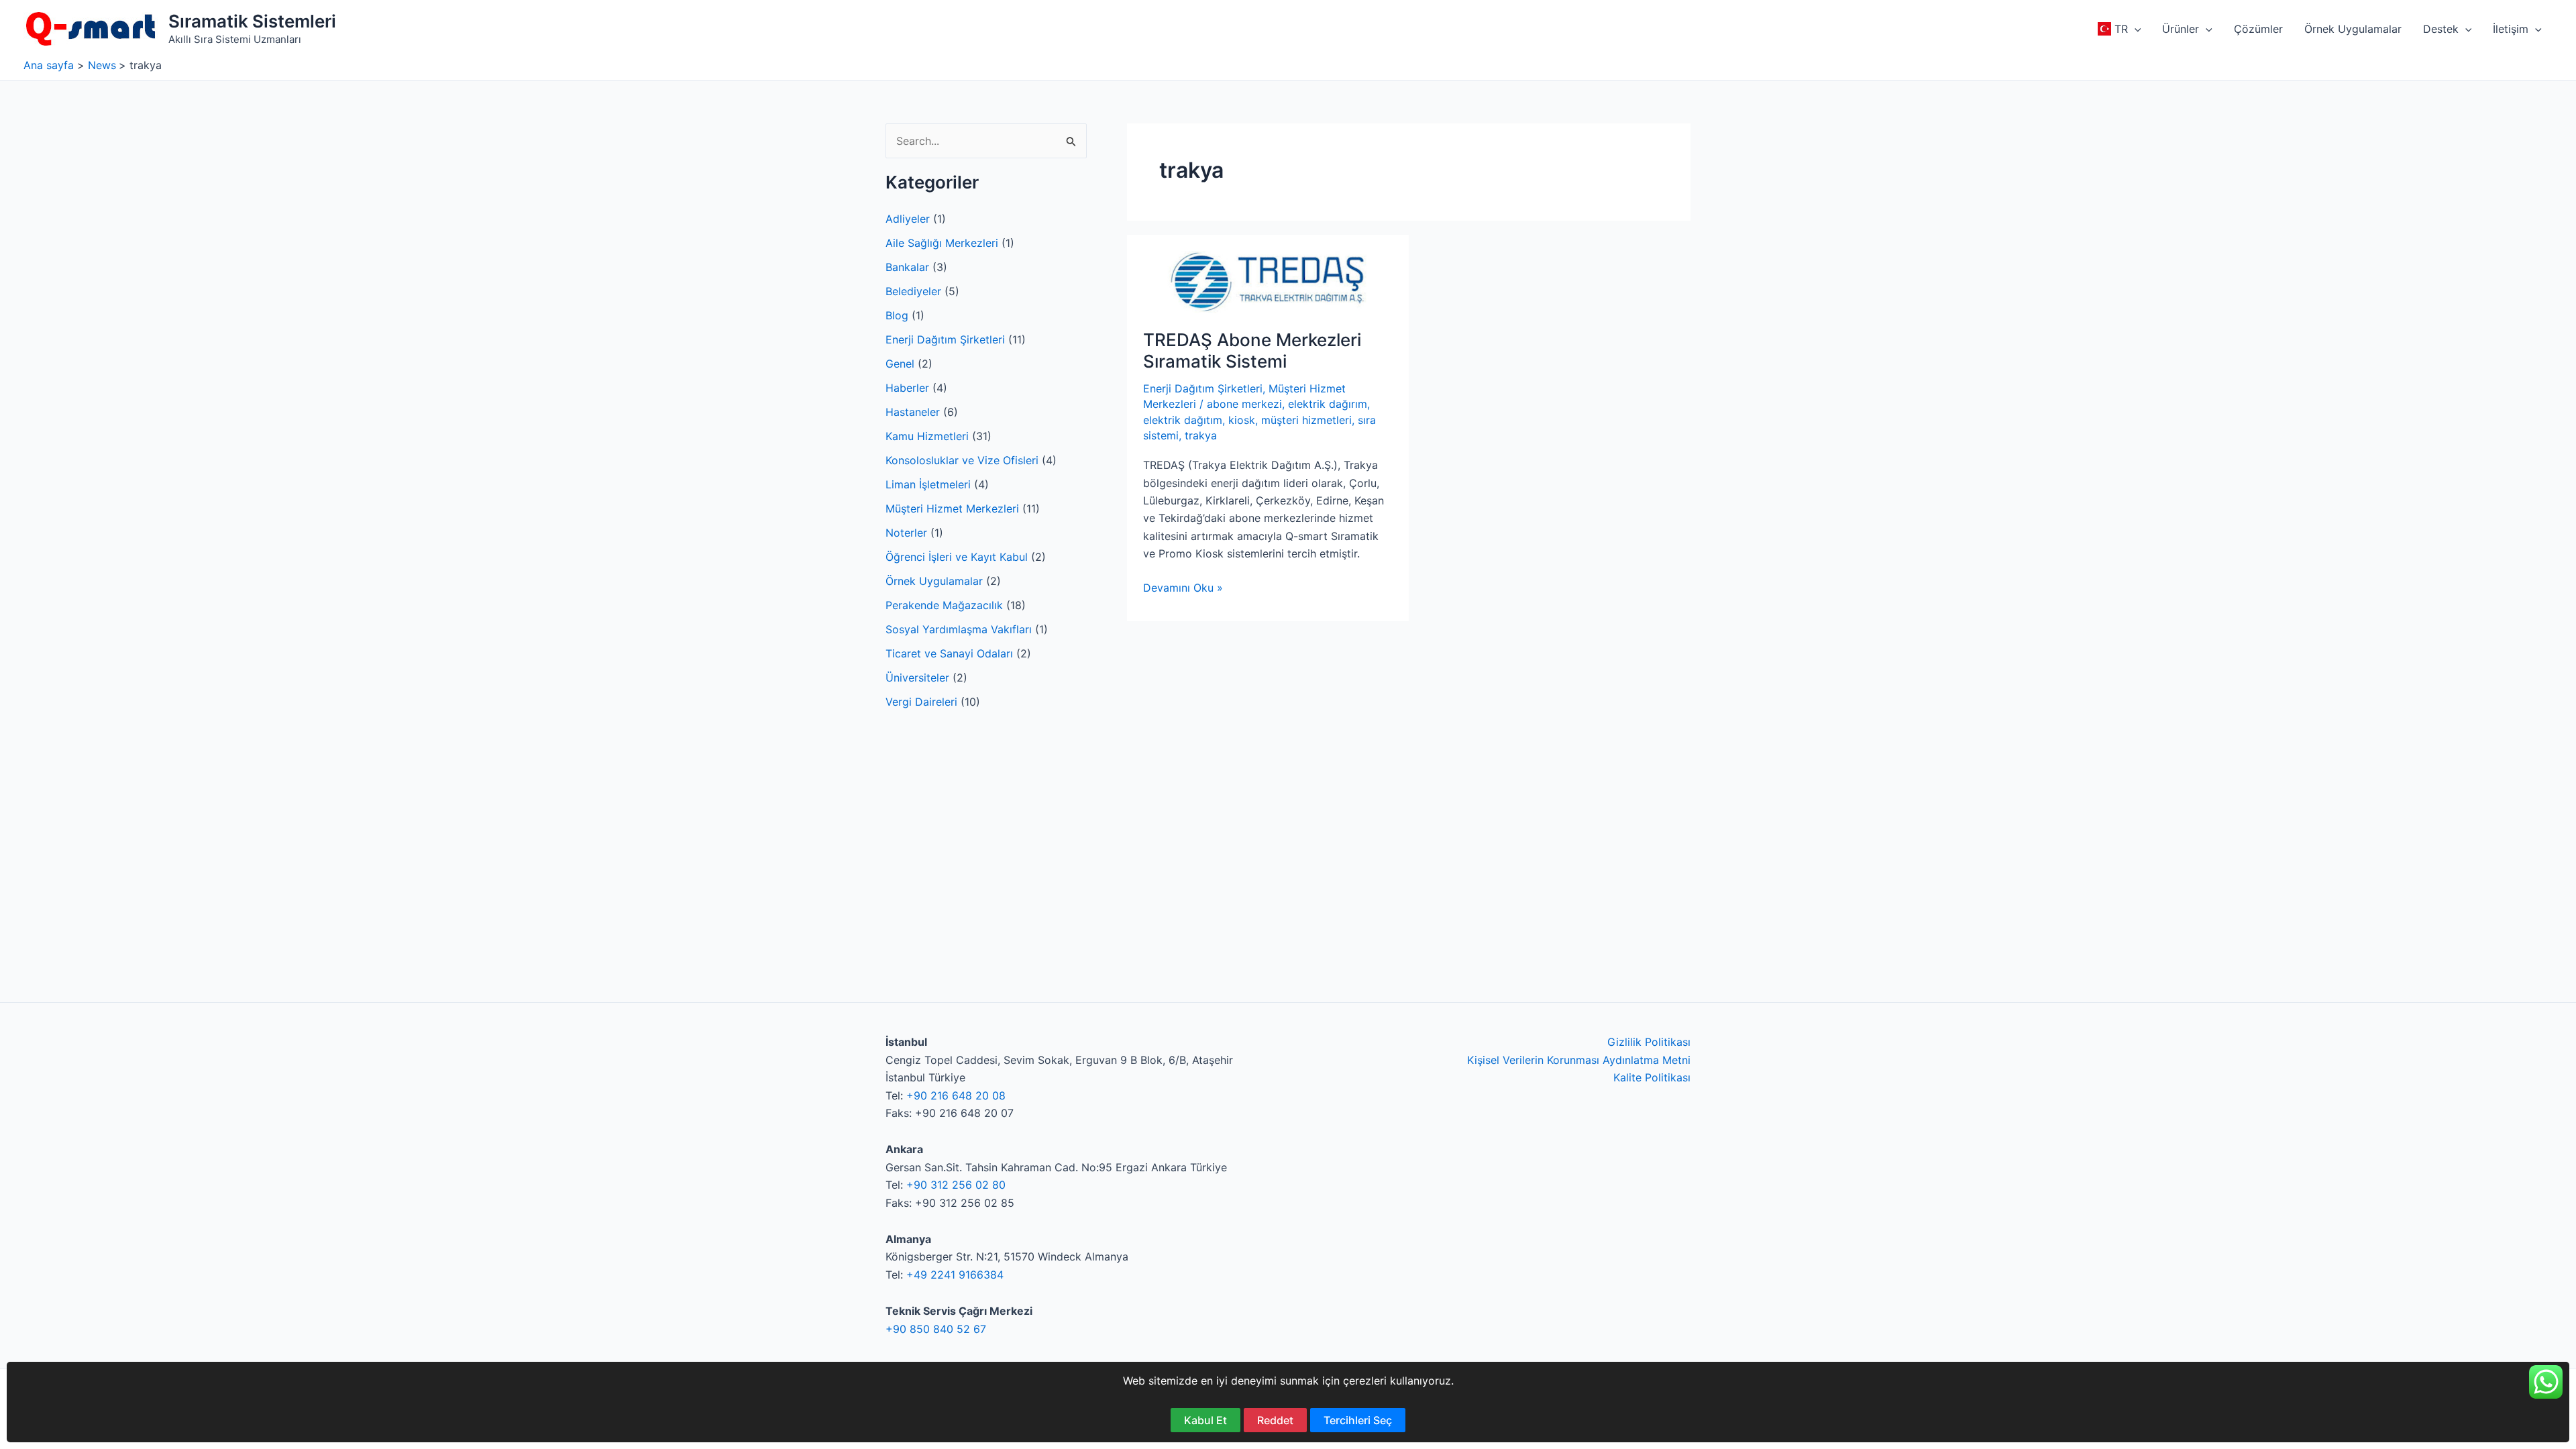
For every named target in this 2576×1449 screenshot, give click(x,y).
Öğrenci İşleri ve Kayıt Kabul (957, 557)
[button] (2135, 29)
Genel (900, 364)
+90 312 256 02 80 (956, 1185)
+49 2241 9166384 (955, 1275)
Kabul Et (1205, 1420)
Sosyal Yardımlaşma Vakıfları (959, 629)
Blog (897, 315)
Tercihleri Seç (1358, 1420)
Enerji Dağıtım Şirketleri (945, 339)
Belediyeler (913, 291)
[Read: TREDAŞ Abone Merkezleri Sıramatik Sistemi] (1268, 281)
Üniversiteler (917, 678)
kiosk (1242, 420)
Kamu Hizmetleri (927, 436)
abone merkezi (1244, 404)
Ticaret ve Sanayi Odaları (949, 653)
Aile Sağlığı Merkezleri (942, 243)
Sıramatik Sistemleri (252, 21)
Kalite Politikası (1652, 1077)
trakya (1201, 435)
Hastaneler (913, 412)
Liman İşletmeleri (928, 484)
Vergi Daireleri (921, 702)
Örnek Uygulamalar (934, 581)
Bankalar (907, 267)
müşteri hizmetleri (1306, 420)
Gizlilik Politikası (1649, 1042)
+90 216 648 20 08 (956, 1095)
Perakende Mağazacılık (944, 605)
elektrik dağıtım (1183, 420)
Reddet (1275, 1420)
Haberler (907, 388)
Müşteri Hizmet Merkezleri (952, 508)
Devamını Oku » (1183, 588)
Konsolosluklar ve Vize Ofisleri (962, 460)
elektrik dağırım (1328, 404)
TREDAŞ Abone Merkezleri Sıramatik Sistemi (1252, 351)
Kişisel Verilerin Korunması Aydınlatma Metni (1579, 1060)
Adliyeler (908, 219)
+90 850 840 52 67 (936, 1329)
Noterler (906, 533)
